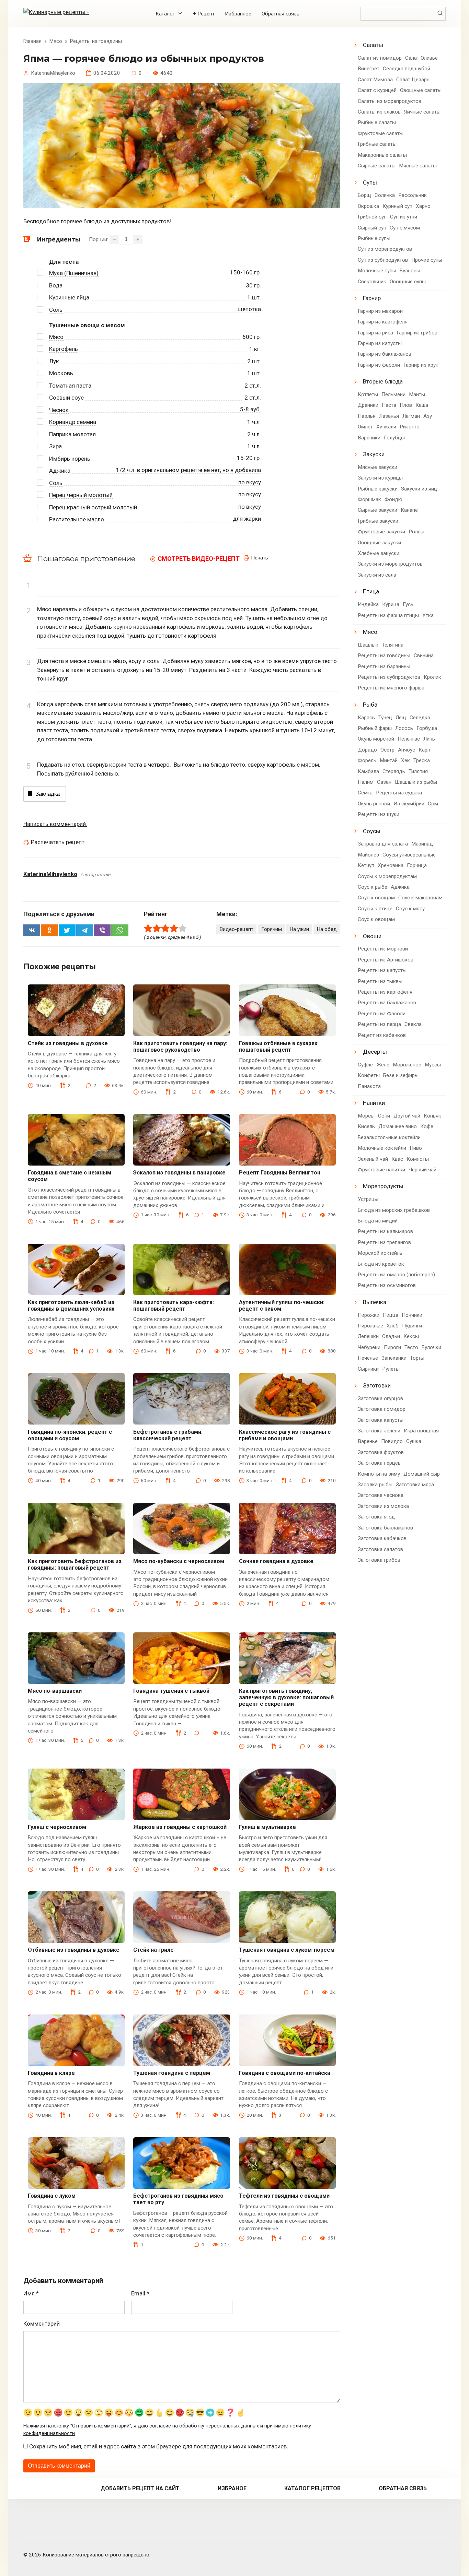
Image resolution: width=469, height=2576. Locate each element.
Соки (384, 1116)
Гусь (408, 604)
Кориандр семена (73, 422)
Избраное (232, 2488)
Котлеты (368, 394)
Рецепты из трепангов (384, 1242)
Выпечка (375, 1302)
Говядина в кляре (51, 2073)
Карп (424, 750)
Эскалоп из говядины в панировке (179, 1173)
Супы (370, 182)
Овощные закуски (379, 543)
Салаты (373, 45)
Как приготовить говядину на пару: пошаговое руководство (180, 1047)
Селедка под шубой (407, 69)
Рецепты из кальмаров (385, 1231)
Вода (56, 285)
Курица (391, 604)
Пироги (392, 1347)
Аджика (60, 471)
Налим (366, 782)
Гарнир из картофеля (383, 322)
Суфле (365, 1065)
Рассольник (413, 195)
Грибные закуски (378, 521)
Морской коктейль (380, 1253)
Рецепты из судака (399, 793)
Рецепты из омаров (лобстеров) (396, 1275)
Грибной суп (372, 217)
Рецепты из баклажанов (387, 1003)
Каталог (165, 14)
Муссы (433, 1065)
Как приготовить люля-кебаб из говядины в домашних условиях (71, 1305)
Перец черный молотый (81, 495)
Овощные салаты (421, 90)
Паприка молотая (72, 434)
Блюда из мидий (378, 1221)
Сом (433, 804)
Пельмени (393, 394)
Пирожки (369, 1315)
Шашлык (368, 645)
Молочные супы (377, 271)
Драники (368, 405)
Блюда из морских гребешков (394, 1210)
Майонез (368, 855)
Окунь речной (374, 804)
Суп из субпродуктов (383, 260)
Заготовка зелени (379, 1431)
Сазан (384, 782)
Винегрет (369, 69)
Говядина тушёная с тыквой (171, 1691)
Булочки (431, 1347)
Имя (31, 2293)
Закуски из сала (377, 575)
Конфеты (369, 1075)
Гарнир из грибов (417, 333)
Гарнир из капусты (380, 343)
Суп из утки (404, 217)
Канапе (409, 510)
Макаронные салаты (382, 155)
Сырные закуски (378, 510)
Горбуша (427, 728)
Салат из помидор (380, 58)
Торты (417, 1358)
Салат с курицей (377, 90)
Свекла (413, 1024)
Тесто (411, 1347)
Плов (406, 405)
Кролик (432, 677)
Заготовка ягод (376, 1517)
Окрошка (368, 206)
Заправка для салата (383, 844)
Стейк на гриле (153, 1950)
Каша (422, 405)
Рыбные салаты (377, 122)
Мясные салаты (418, 166)
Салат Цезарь (413, 80)
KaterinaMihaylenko (50, 874)
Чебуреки (369, 1347)
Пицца (391, 1315)
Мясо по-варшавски (55, 1691)
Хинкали (386, 427)
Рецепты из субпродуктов (389, 677)
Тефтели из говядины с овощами (284, 2196)
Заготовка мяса (415, 1485)
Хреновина (391, 865)
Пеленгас (409, 739)
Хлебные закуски (379, 553)
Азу (428, 416)
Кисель (366, 1126)
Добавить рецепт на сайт (140, 2488)
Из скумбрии (409, 804)
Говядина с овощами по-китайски (285, 2073)
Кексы (411, 1336)
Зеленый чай (373, 1159)
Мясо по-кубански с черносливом (179, 1561)
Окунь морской (376, 739)
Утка (428, 615)
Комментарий (42, 2324)
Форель (367, 760)
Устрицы (368, 1199)
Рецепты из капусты (382, 970)
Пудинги (412, 1326)
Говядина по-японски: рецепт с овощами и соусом (70, 1435)
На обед (327, 929)
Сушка (414, 1441)
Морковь (61, 373)
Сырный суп (372, 228)
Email (140, 2293)
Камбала (368, 771)
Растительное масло (77, 519)
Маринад (422, 844)
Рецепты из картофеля (385, 992)
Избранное (238, 14)
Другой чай (407, 1116)
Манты (417, 394)
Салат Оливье (421, 58)
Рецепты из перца (379, 1024)
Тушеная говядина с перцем (172, 2073)
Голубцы (394, 438)
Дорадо (367, 750)
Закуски (374, 454)
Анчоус (407, 750)
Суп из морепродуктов (385, 249)
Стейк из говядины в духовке (68, 1043)
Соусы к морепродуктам (387, 876)
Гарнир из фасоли (379, 365)
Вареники (369, 438)
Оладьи (391, 1336)
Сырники (368, 1369)
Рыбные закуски (378, 489)
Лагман (411, 416)
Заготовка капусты (381, 1420)
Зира (55, 446)
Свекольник (372, 282)
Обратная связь (281, 14)
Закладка (48, 794)
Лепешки (368, 1336)
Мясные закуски (378, 467)
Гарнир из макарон (380, 311)
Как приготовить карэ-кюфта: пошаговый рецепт (174, 1305)
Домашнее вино (398, 1126)
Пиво (416, 1148)
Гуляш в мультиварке (267, 1827)
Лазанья (389, 416)
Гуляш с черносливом (57, 1827)
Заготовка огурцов (380, 1398)
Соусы (372, 831)
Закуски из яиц (419, 489)
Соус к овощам (376, 898)
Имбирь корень (70, 459)
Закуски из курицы (380, 478)
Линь (429, 739)
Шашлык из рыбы (416, 782)
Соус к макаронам (420, 898)
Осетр (387, 750)
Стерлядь (394, 771)
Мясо (56, 337)
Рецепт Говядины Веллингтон (280, 1173)
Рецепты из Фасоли (382, 1014)
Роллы (416, 532)
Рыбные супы (374, 238)
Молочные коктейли (382, 1148)
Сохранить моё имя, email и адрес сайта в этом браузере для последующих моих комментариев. (159, 2446)
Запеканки (394, 1358)
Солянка (385, 195)
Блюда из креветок (381, 1264)
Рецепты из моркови (383, 949)
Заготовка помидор (382, 1409)
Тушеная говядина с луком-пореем (287, 1950)
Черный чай (422, 1170)
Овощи (372, 936)
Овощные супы (408, 282)
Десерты (375, 1052)
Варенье (368, 1441)
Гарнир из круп (421, 365)
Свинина (424, 655)
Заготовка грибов (379, 1560)
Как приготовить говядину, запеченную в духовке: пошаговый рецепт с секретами (286, 1697)
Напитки (374, 1103)
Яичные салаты (422, 112)
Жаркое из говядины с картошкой (180, 1827)
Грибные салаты (377, 144)
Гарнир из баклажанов (385, 354)
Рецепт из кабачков (382, 1035)
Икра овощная (421, 1431)
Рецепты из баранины (384, 666)
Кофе (427, 1126)
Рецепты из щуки (379, 814)
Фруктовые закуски (381, 532)
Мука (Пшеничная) (74, 273)
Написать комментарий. (55, 824)
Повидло (392, 1441)
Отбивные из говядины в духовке (74, 1950)
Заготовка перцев (379, 1463)
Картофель (64, 349)
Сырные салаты (377, 166)
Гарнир (372, 298)
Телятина (393, 645)
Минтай (389, 760)
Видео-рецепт (236, 929)
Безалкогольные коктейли (389, 1137)
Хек (405, 760)
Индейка (368, 604)
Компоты (418, 1159)
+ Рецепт (204, 14)
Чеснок (59, 410)
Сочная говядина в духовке (276, 1561)
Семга (365, 793)
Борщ (364, 195)
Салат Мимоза (375, 80)
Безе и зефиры (401, 1075)
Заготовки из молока (383, 1506)
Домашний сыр (422, 1474)
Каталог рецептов (312, 2488)
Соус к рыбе (373, 887)
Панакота (369, 1086)
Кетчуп (366, 865)
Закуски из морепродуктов (390, 564)
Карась (366, 718)
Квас (397, 1159)
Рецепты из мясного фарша (391, 688)
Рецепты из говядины (384, 655)
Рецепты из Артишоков (386, 960)
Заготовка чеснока (381, 1495)
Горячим (272, 929)
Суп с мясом (405, 228)
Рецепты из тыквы (380, 981)
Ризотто (410, 427)
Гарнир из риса (375, 333)
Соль (56, 310)
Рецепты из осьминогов (387, 1285)
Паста (389, 405)
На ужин (299, 929)
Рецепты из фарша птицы (388, 615)
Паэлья (367, 416)
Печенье (368, 1358)
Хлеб (393, 1326)
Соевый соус (66, 398)
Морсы (366, 1116)
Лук (54, 361)
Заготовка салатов (380, 1549)
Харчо (423, 206)
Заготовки (377, 1385)
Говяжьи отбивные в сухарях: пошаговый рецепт (279, 1047)
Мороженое (407, 1065)
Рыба (370, 705)
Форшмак (369, 499)
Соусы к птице (375, 909)
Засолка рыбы (375, 1485)
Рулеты (391, 1369)
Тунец (385, 718)
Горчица (417, 865)
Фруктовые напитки (381, 1170)
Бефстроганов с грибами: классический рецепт (168, 1435)
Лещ (401, 718)
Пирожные (370, 1326)
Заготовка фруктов (381, 1452)
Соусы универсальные (409, 855)
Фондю (393, 499)
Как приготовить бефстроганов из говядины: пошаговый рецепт (75, 1564)
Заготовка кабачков (382, 1538)
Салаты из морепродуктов (390, 101)
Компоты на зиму (379, 1474)
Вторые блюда (383, 381)
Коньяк (432, 1116)
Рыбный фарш (375, 728)
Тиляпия (418, 771)
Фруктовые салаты (381, 133)
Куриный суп (397, 206)
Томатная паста (70, 386)
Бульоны (410, 271)
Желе (383, 1065)
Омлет (365, 427)
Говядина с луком (52, 2196)
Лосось (404, 728)
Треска (422, 760)
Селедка (420, 718)
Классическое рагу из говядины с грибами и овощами (285, 1435)
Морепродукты (383, 1186)
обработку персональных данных (219, 2426)
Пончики (412, 1315)
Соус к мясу (410, 909)
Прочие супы (427, 260)
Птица (371, 591)
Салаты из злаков (379, 112)
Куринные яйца (69, 297)
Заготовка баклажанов (385, 1528)
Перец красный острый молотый (93, 507)
